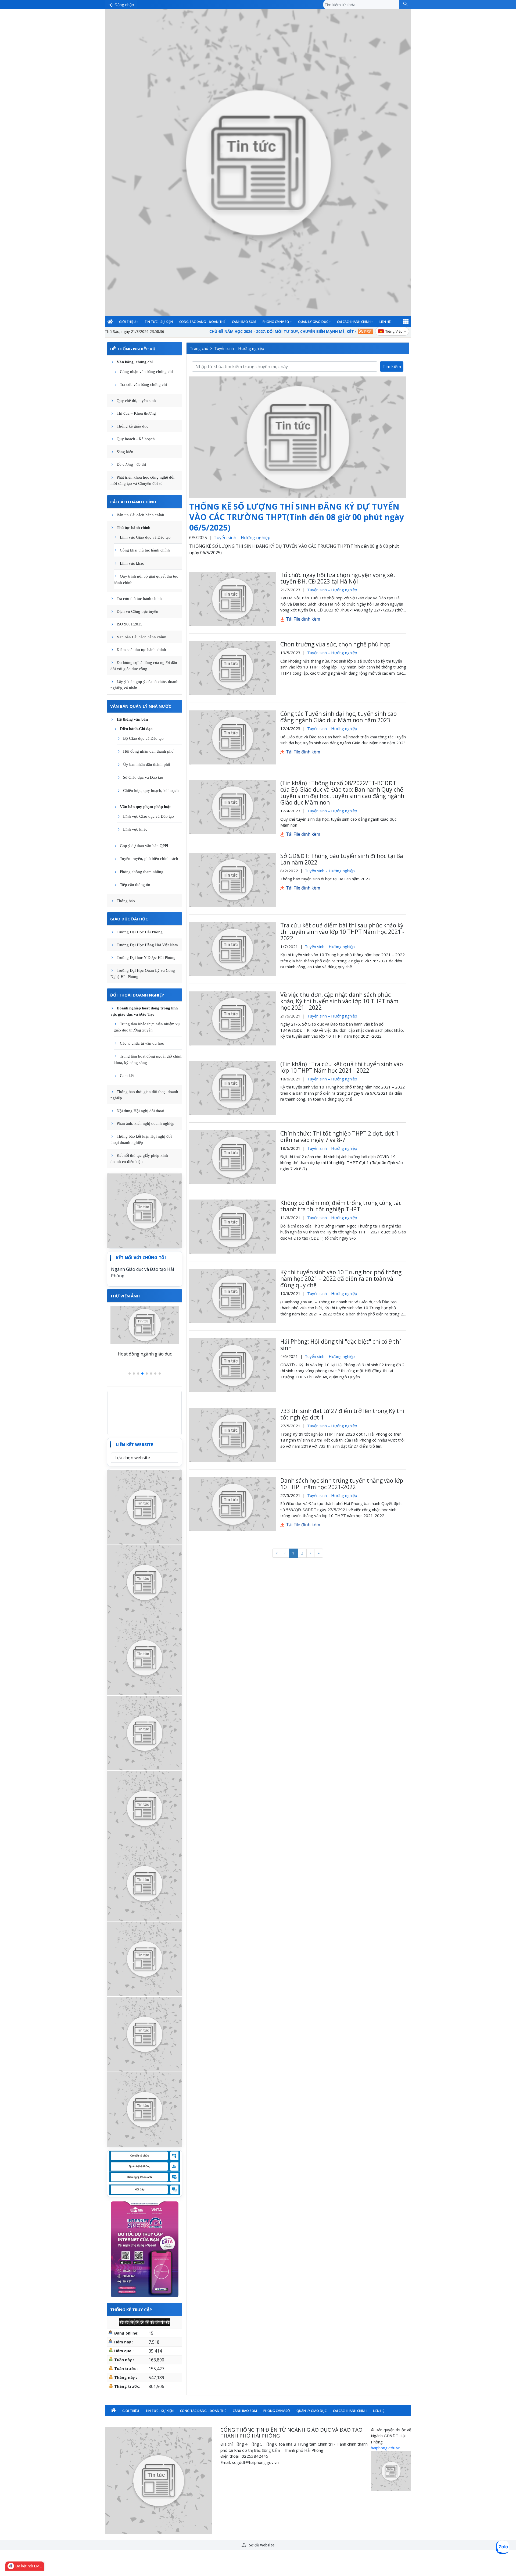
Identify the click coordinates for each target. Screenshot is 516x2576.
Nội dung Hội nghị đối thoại (140, 1111)
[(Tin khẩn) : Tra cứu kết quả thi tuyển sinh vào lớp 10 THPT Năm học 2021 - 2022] (233, 1088)
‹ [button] (285, 1553)
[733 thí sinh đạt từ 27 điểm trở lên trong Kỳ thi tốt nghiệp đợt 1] (233, 1435)
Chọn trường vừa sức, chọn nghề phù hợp (335, 644)
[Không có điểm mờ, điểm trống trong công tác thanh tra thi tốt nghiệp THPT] (233, 1227)
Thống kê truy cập (131, 2310)
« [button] (277, 1553)
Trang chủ (199, 348)
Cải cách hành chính (354, 322)
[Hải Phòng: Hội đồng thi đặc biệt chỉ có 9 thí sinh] (233, 1365)
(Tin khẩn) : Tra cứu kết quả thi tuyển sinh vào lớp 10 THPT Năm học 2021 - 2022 (342, 1067)
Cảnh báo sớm (244, 322)
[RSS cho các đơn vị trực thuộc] (365, 331)
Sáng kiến (125, 452)
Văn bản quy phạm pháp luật (145, 807)
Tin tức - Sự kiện (159, 322)
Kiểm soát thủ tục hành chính (141, 650)
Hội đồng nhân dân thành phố (148, 751)
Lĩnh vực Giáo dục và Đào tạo (145, 537)
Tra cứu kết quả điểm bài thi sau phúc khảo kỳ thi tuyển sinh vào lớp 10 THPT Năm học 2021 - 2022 (342, 932)
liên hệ (385, 322)
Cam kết (127, 1076)
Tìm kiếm (392, 367)
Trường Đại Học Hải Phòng (140, 932)
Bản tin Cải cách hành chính (140, 515)
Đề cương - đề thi (131, 464)
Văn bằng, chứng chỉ (135, 362)
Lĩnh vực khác (132, 563)
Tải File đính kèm (302, 619)
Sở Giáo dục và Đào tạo (143, 777)
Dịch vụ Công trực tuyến (137, 611)
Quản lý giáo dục (313, 322)
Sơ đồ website (261, 2545)
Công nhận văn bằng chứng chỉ (146, 372)
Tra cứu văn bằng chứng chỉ (143, 385)
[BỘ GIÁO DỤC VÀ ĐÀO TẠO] (145, 1958)
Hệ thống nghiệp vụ (133, 349)
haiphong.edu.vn (386, 2448)
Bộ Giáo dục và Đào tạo (143, 738)
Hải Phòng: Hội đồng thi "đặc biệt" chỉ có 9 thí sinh (341, 1345)
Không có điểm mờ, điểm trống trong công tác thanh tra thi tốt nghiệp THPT (341, 1206)
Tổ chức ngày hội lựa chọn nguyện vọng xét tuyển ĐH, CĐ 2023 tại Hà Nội (338, 578)
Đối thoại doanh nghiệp (137, 995)
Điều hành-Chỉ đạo (136, 729)
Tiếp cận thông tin (135, 885)
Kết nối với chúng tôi (141, 1258)
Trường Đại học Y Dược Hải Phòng (146, 958)
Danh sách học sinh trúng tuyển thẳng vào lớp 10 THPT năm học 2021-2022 (342, 1484)
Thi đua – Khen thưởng (136, 413)
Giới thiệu (127, 322)
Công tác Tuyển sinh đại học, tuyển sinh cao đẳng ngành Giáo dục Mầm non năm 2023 (338, 717)
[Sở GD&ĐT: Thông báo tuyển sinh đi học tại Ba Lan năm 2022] (233, 880)
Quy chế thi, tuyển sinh (136, 401)
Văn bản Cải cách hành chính (141, 637)
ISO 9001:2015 (130, 624)
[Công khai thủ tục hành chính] (145, 1210)
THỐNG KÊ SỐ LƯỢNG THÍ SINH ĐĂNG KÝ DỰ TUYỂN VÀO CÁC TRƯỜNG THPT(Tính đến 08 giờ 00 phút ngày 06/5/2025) (297, 517)
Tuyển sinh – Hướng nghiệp (239, 348)
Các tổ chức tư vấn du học (142, 1043)
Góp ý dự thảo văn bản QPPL (145, 846)
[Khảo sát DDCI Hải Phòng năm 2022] (145, 1582)
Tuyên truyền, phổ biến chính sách (149, 859)
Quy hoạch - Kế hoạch (136, 439)
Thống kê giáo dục (132, 426)
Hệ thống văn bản (132, 719)
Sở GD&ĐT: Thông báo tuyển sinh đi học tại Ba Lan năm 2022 (342, 859)
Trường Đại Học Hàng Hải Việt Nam (147, 945)
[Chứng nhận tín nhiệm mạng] (391, 2471)
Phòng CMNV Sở (276, 322)
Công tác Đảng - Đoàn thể (202, 322)
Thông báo (126, 901)
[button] (405, 5)
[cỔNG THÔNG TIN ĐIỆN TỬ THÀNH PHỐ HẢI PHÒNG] (145, 2034)
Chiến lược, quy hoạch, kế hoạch (151, 791)
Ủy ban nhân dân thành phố (147, 764)
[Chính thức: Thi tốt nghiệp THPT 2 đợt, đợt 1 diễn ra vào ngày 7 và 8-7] (233, 1157)
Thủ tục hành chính (133, 528)
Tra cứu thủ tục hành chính (139, 599)
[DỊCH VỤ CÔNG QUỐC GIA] (145, 2109)
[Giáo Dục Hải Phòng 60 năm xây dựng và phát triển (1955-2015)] (145, 1657)
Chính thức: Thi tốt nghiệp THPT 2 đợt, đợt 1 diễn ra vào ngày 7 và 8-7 (339, 1137)
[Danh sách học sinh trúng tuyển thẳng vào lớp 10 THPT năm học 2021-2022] (233, 1504)
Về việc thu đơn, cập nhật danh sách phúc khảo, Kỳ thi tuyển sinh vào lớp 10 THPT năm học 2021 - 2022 (339, 1001)
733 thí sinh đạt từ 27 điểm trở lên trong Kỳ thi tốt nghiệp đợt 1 (342, 1414)
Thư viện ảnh (125, 1296)
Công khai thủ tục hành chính (145, 550)
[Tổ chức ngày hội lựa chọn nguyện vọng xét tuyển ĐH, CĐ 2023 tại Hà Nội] (233, 599)
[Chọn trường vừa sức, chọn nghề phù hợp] (233, 668)
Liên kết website (134, 1444)
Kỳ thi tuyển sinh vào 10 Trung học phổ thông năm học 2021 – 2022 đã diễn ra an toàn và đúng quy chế (341, 1279)
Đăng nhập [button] (124, 5)
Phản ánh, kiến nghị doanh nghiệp (146, 1123)
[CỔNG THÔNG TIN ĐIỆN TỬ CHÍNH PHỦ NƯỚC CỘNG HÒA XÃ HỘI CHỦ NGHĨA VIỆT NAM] (145, 1808)
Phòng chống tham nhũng (142, 872)
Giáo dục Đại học (129, 919)
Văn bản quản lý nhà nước (141, 706)
